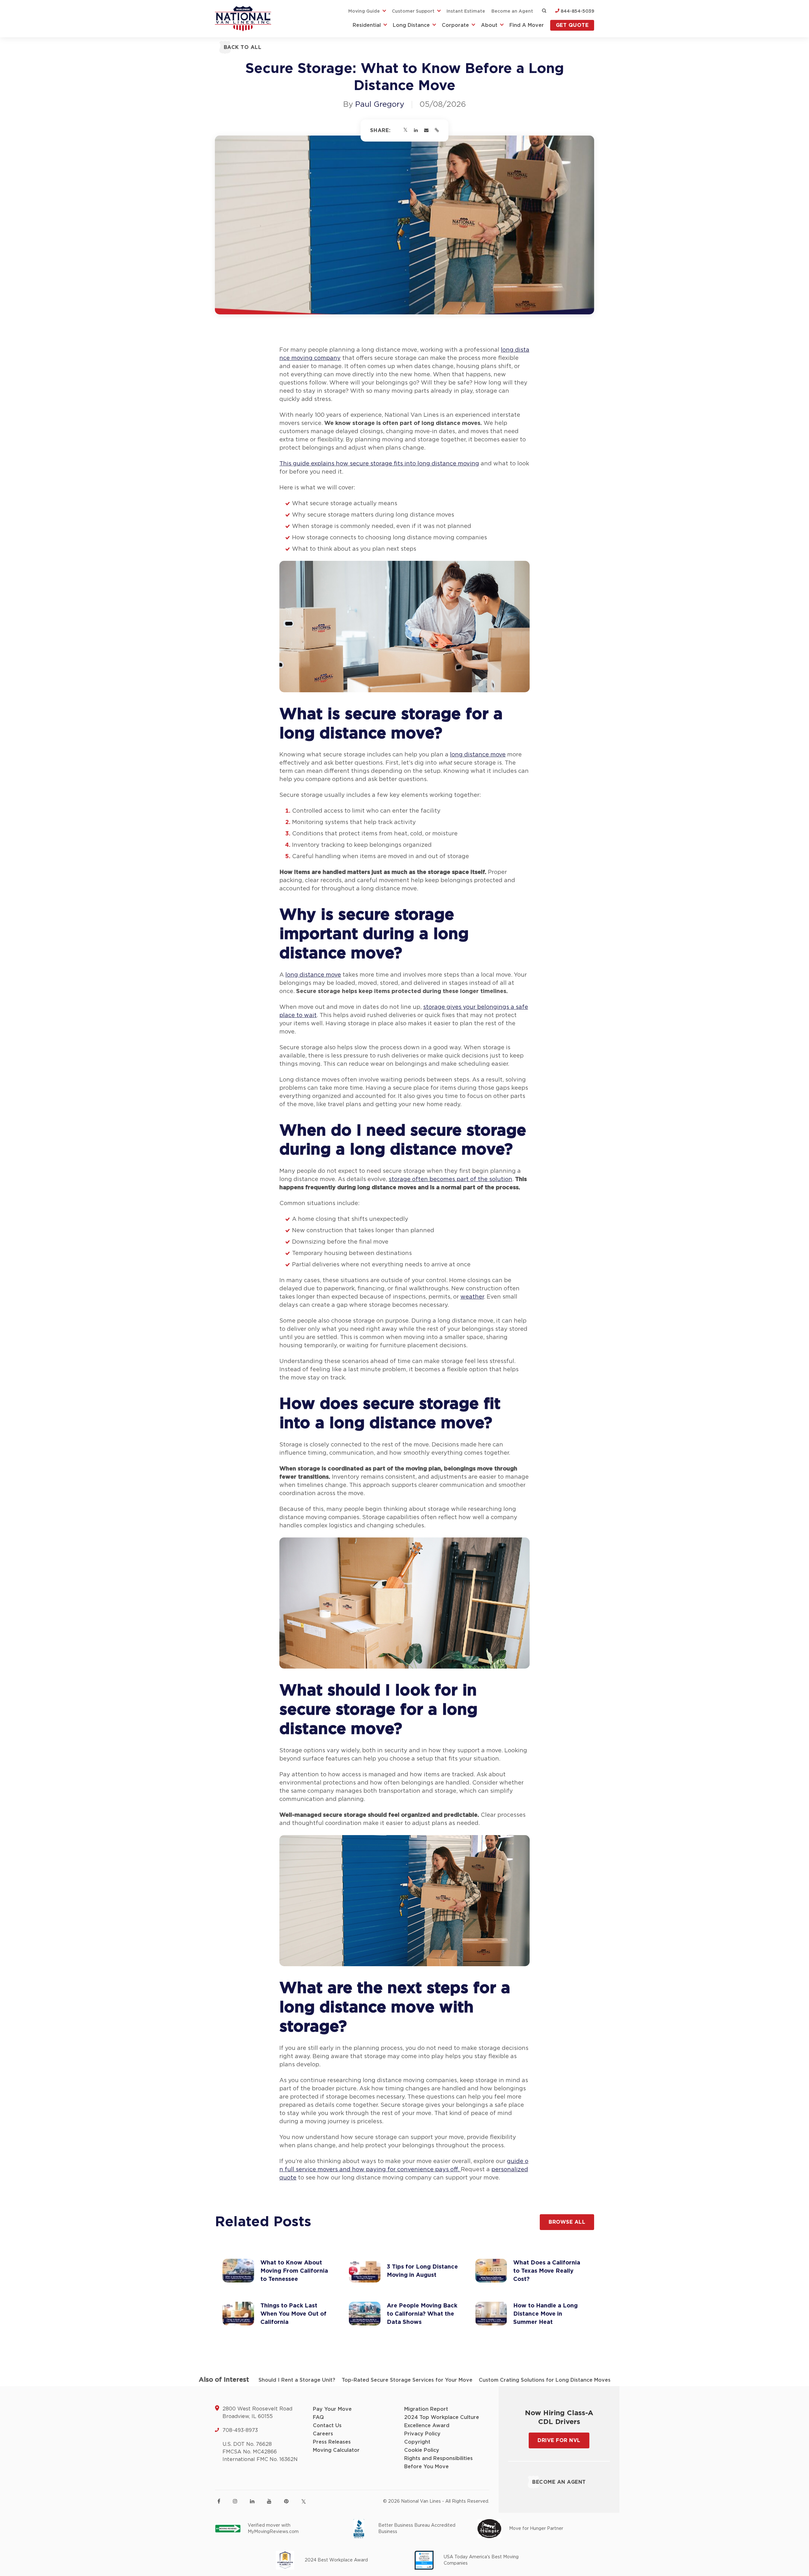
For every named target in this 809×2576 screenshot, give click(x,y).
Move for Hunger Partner (536, 2529)
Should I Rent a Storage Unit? (297, 2380)
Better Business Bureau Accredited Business (417, 2529)
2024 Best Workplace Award (336, 2560)
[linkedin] (252, 2501)
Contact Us (327, 2426)
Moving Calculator (336, 2450)
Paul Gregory (380, 105)
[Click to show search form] (544, 11)
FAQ (318, 2417)
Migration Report (426, 2409)
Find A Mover (527, 25)
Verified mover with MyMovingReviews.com (273, 2529)
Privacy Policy (422, 2434)
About (489, 25)
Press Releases (332, 2442)
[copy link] (437, 130)
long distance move (478, 755)
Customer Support (413, 11)
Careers (323, 2434)
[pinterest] (286, 2501)
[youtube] (269, 2501)
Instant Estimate (466, 11)
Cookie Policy (422, 2450)
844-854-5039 (577, 11)
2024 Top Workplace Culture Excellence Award (442, 2421)
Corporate (455, 25)
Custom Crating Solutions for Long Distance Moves (545, 2380)
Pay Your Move (332, 2409)
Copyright (417, 2442)
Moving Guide (364, 11)
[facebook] (219, 2501)
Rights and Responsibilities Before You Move (438, 2463)
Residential (367, 25)
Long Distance (411, 25)
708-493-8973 (240, 2430)
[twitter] (304, 2502)
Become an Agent (512, 11)
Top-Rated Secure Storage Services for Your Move (407, 2380)
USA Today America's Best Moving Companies (481, 2560)
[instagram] (235, 2501)
